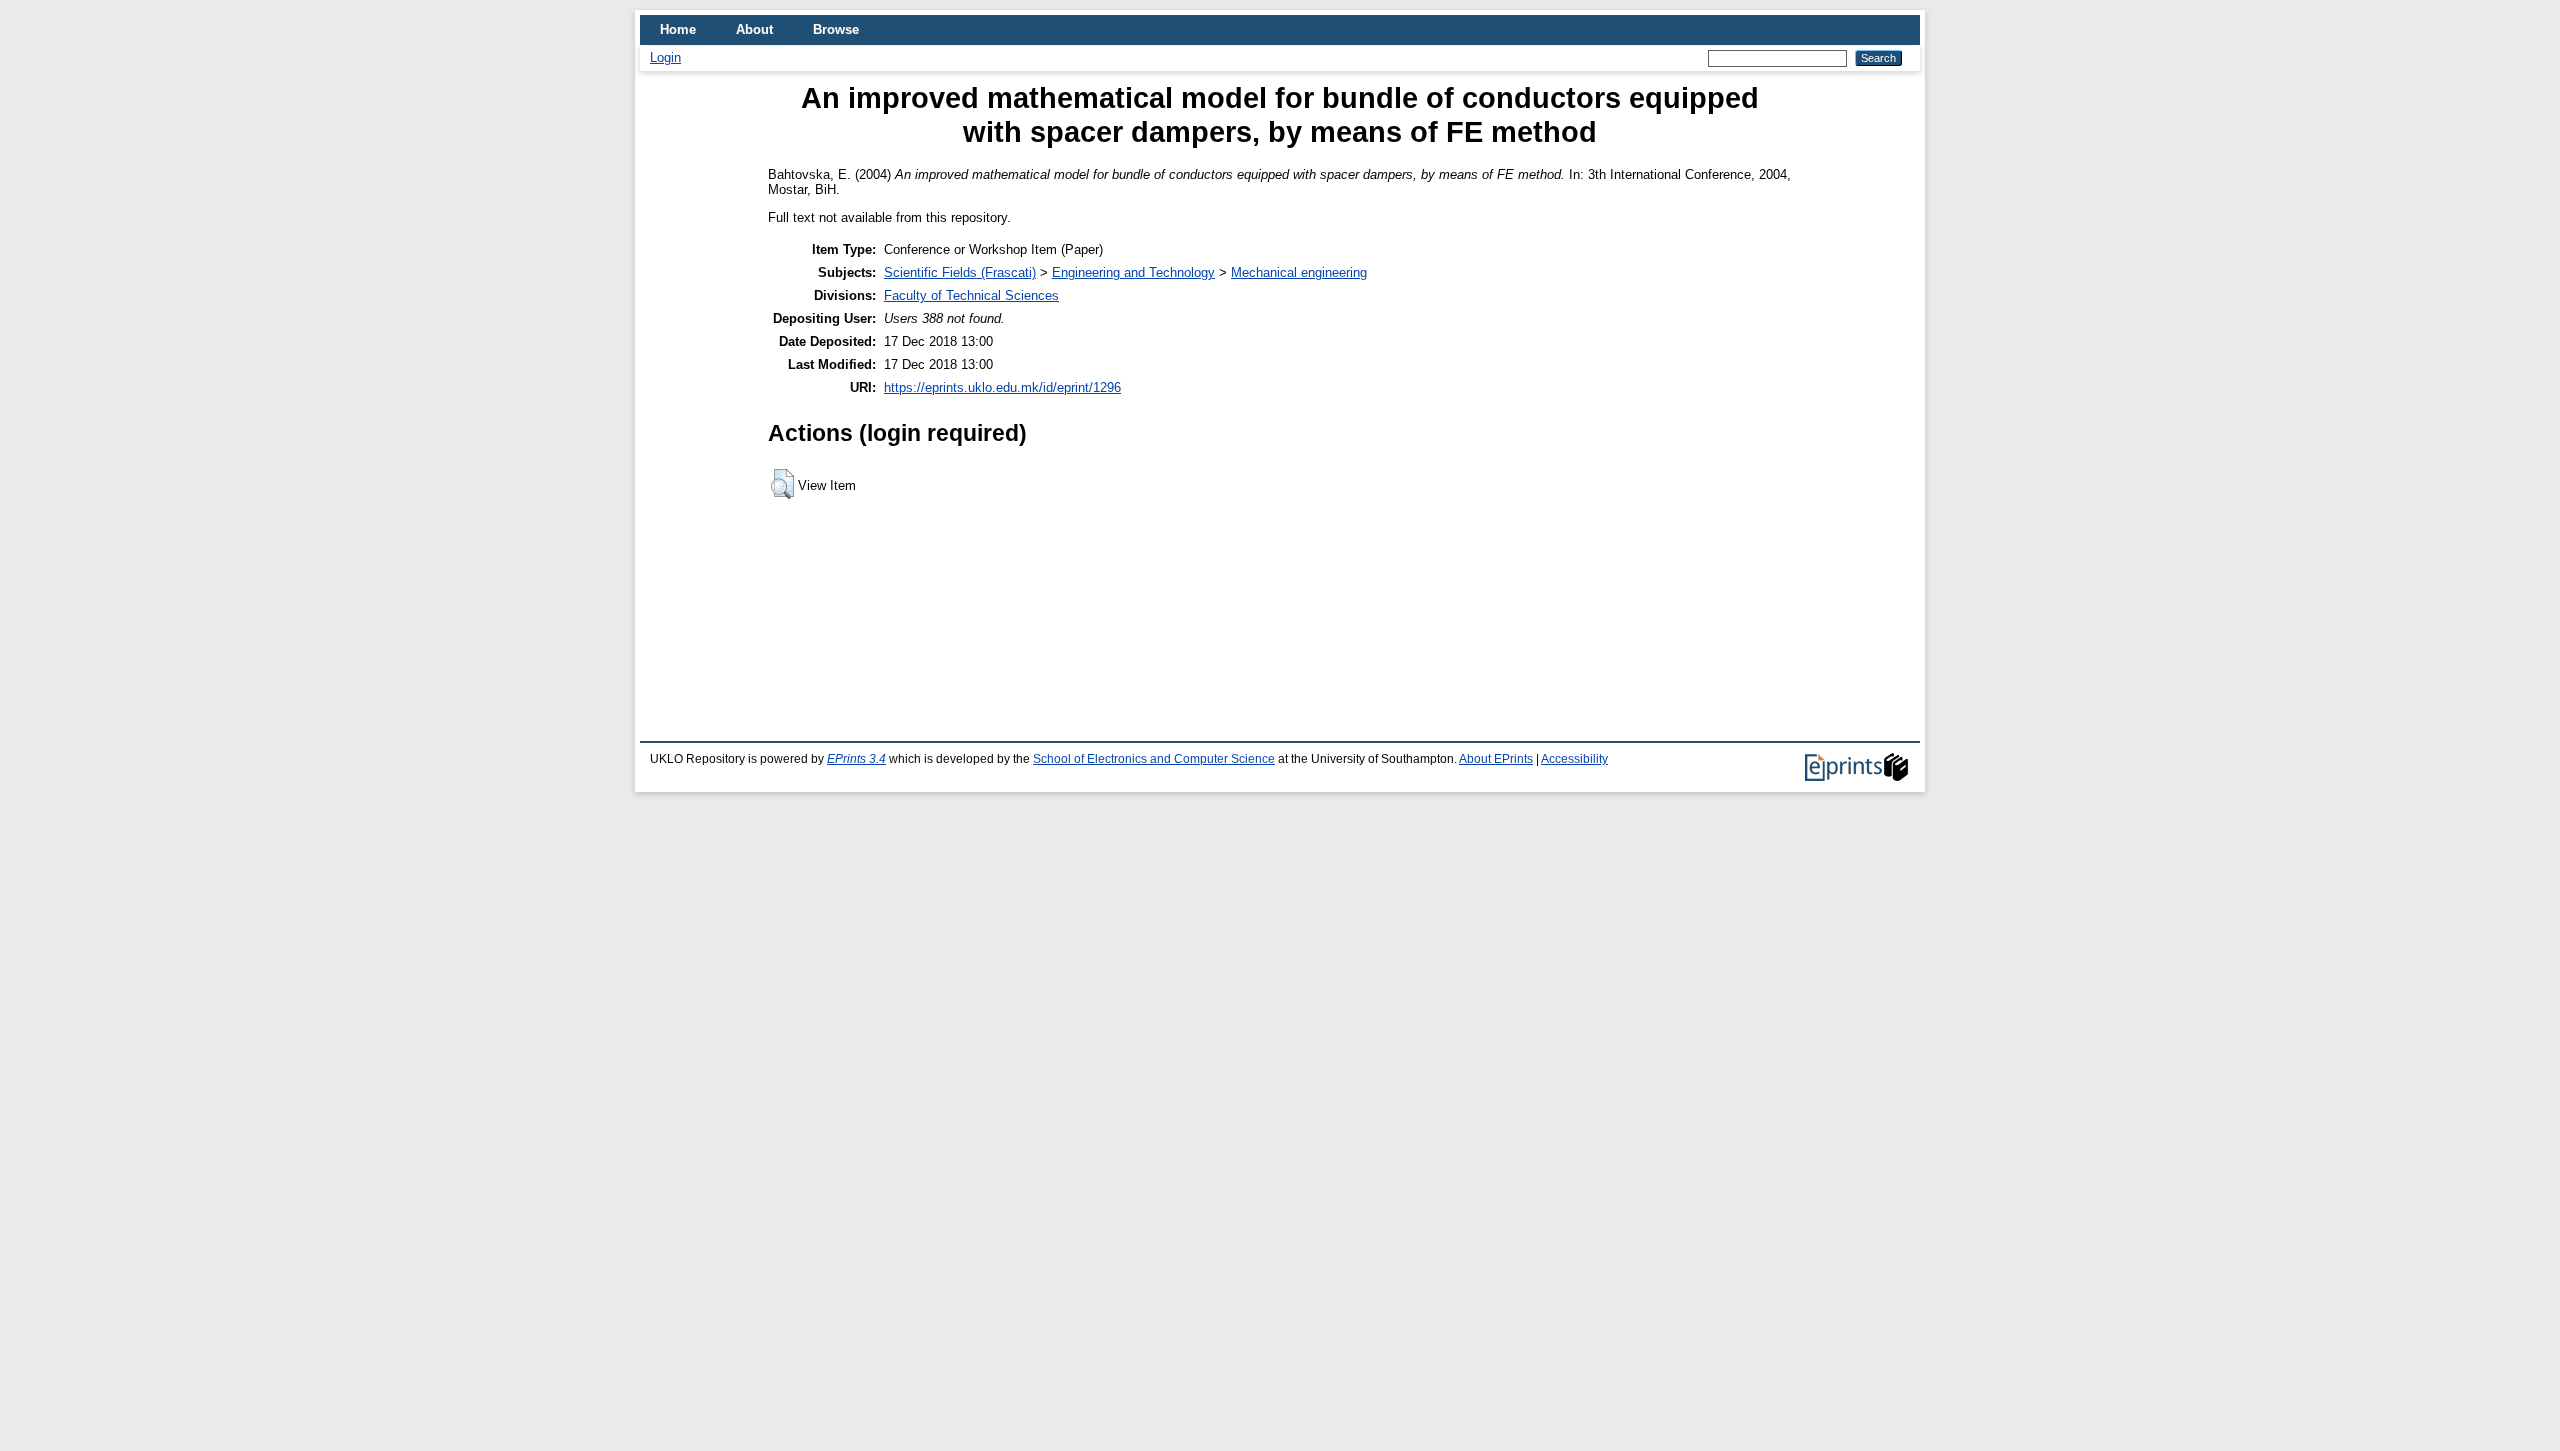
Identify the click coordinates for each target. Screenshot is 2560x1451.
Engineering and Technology (1133, 272)
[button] (782, 484)
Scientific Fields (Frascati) (960, 272)
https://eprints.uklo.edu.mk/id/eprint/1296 (1002, 387)
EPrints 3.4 (856, 759)
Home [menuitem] (678, 29)
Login (665, 57)
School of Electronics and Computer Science (1154, 759)
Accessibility (1574, 759)
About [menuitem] (754, 29)
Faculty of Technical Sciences (971, 295)
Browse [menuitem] (836, 29)
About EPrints (1496, 759)
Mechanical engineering (1299, 272)
